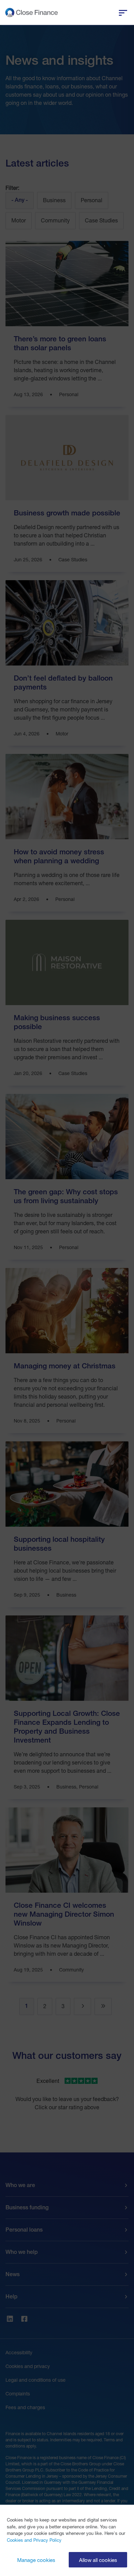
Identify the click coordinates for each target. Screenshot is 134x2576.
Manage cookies (36, 2560)
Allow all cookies (98, 2560)
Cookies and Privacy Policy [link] (34, 2540)
